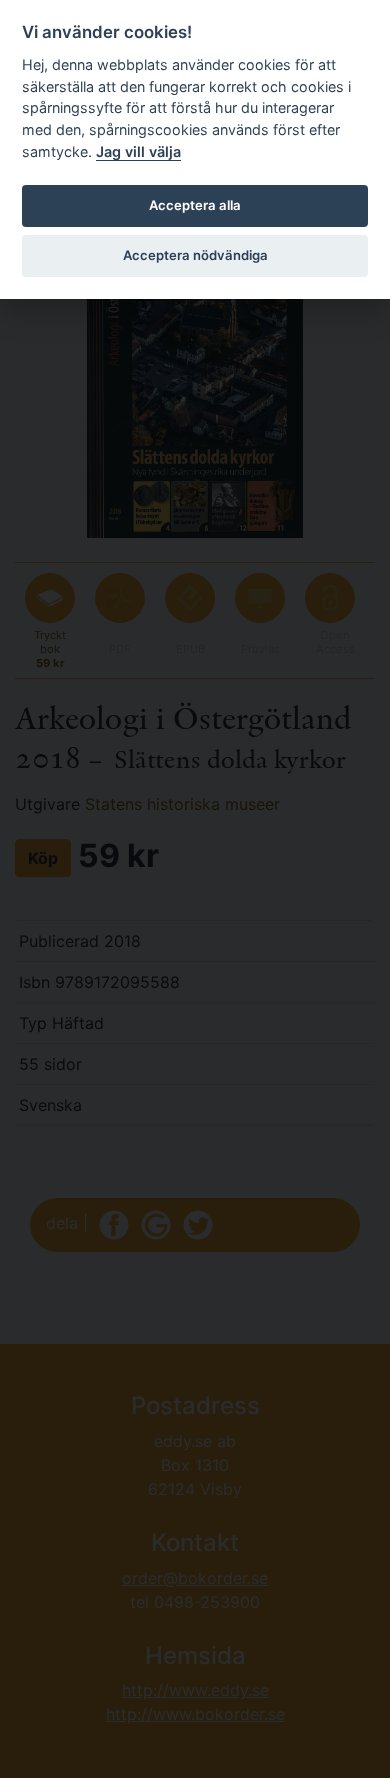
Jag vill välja (138, 151)
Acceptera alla (195, 205)
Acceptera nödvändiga (195, 255)
